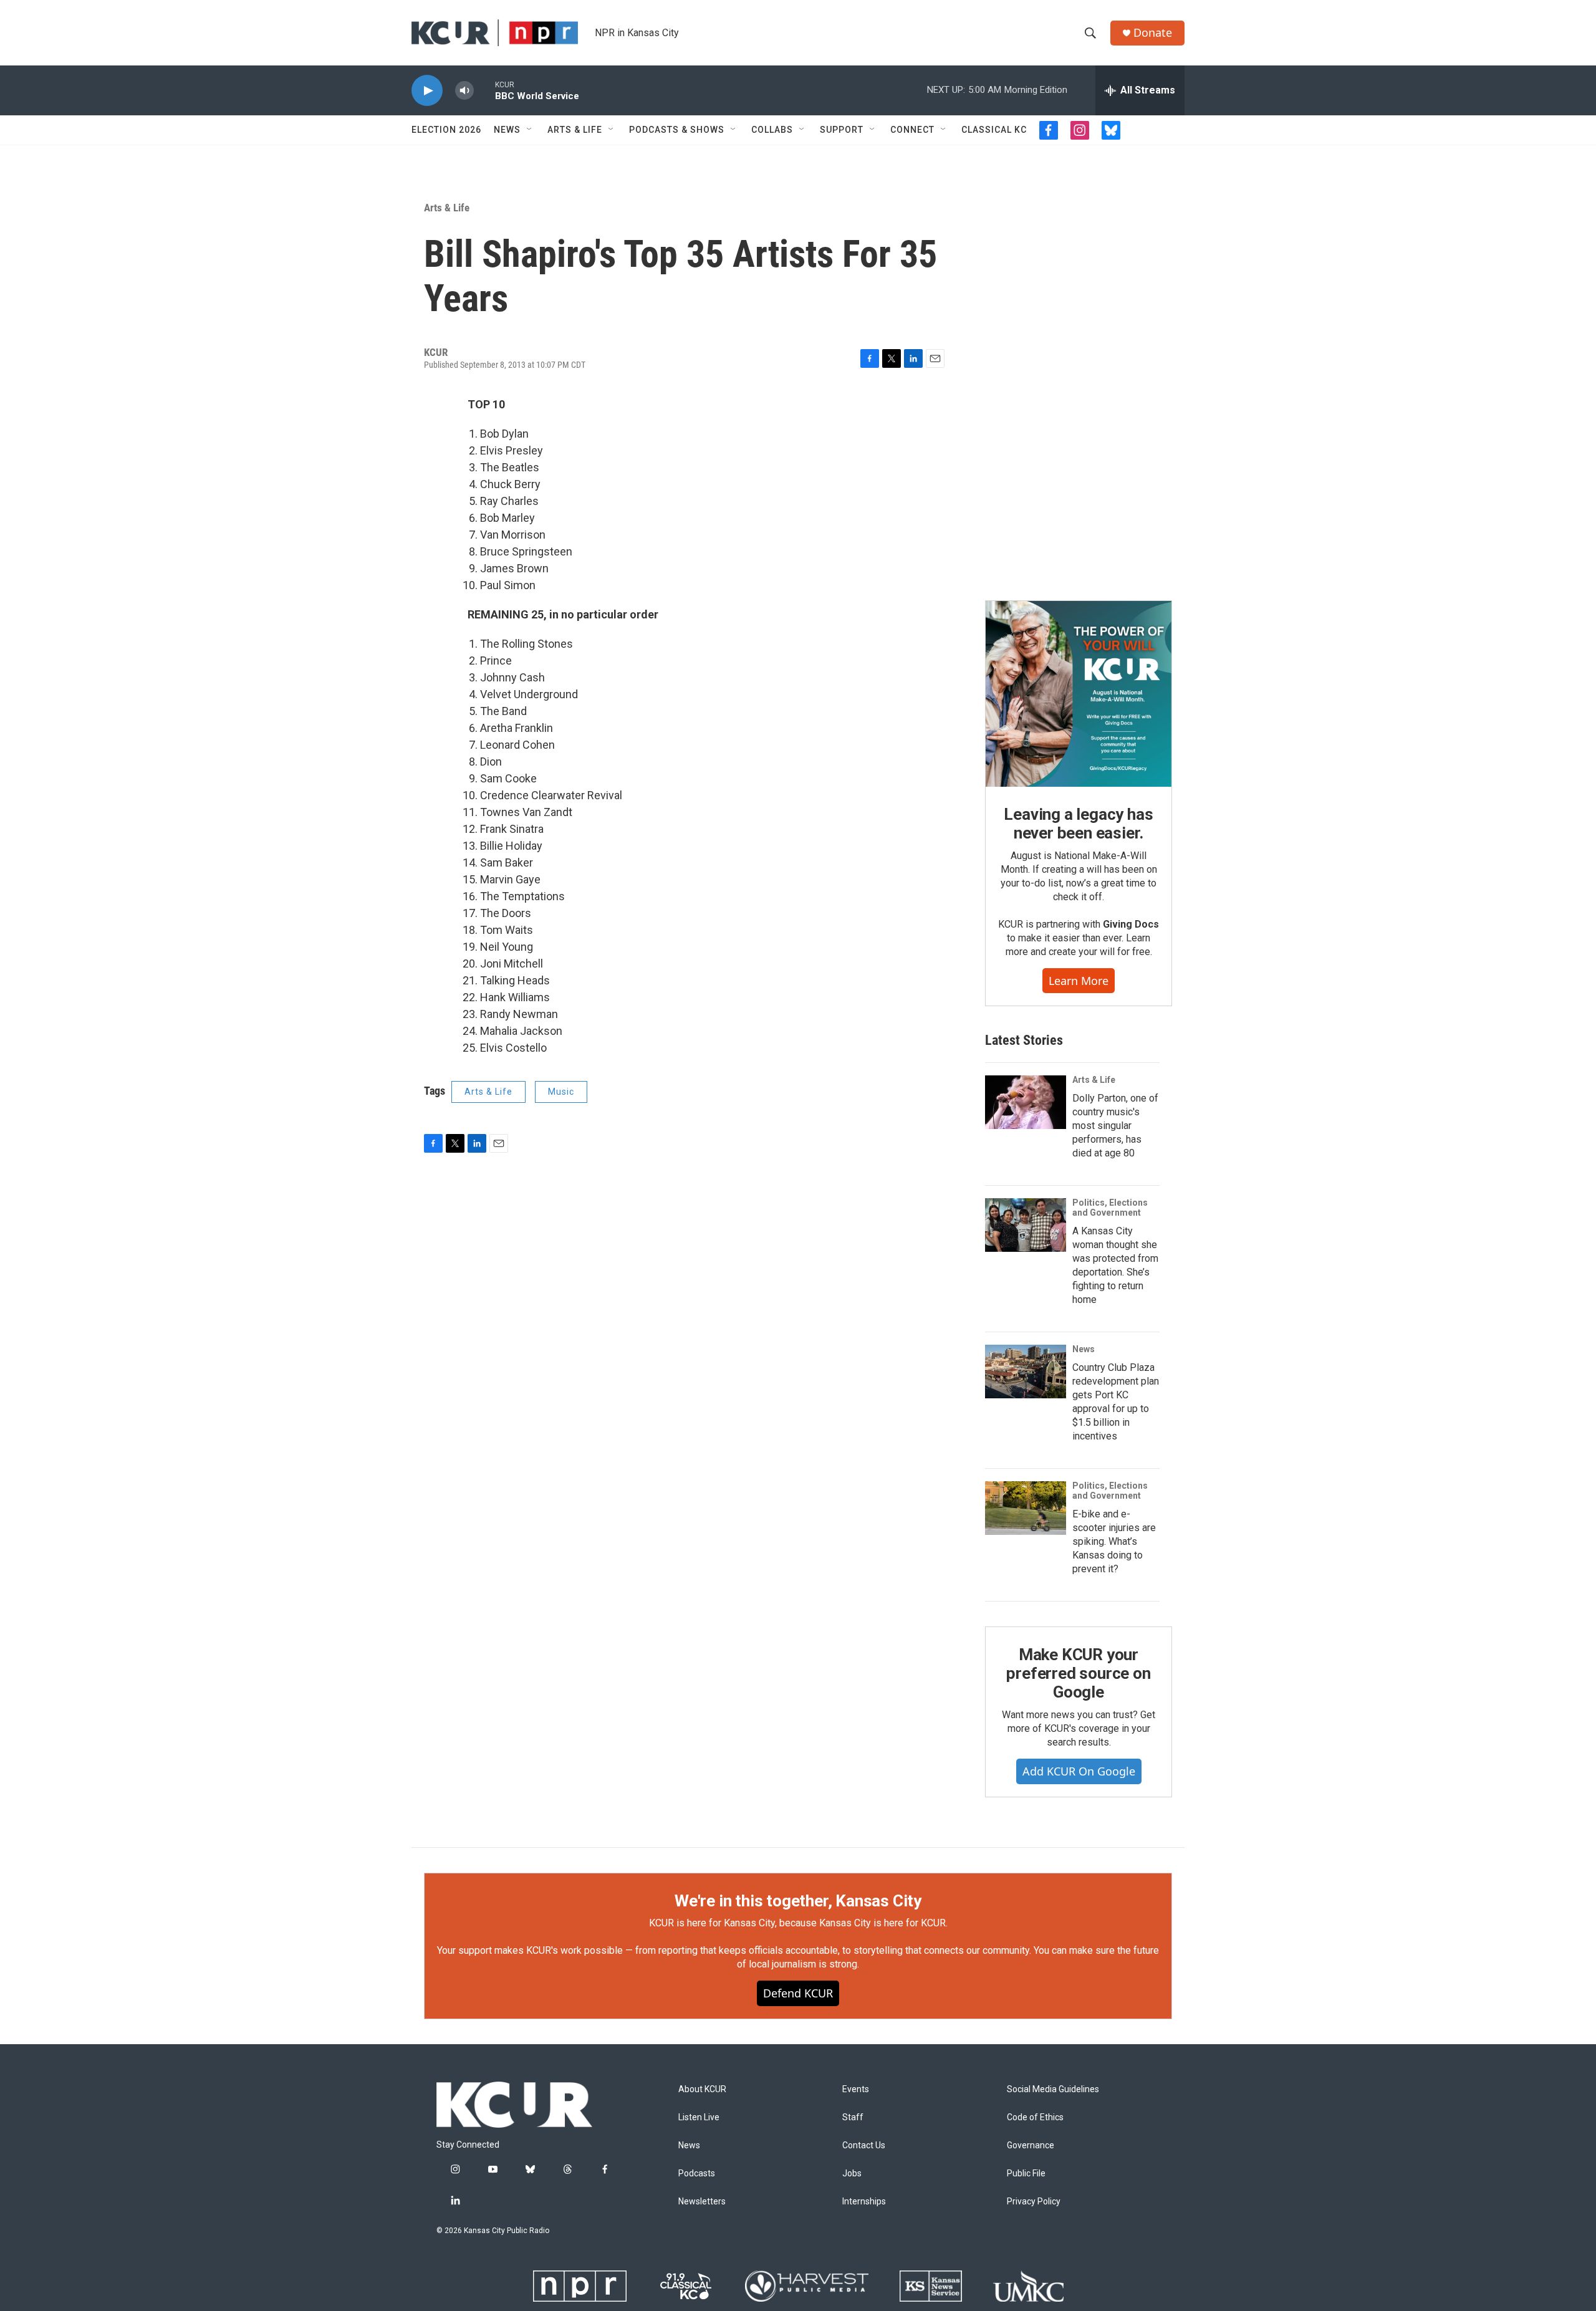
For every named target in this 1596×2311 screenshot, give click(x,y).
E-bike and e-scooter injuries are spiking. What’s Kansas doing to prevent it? (1114, 1541)
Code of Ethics (1035, 2117)
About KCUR (702, 2089)
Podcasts (697, 2174)
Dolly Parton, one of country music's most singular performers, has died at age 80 (1115, 1126)
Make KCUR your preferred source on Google (1078, 1673)
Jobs (852, 2174)
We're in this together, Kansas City (798, 1901)
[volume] (464, 91)
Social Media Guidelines (1053, 2089)
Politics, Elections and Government (1110, 1208)
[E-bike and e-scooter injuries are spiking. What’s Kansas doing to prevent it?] (1026, 1508)
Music (561, 1092)
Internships (864, 2202)
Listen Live (699, 2117)
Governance (1031, 2145)
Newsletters (702, 2202)
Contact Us (864, 2145)
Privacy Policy (1034, 2202)
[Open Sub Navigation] (530, 130)
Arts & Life (575, 130)
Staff (853, 2117)
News (507, 130)
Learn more (1079, 981)
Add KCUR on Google (1079, 1771)
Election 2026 (446, 130)
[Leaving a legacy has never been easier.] (1079, 694)
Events (856, 2089)
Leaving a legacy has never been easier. (1078, 824)
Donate (1153, 33)
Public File (1026, 2174)
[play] (427, 91)
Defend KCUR (798, 1993)
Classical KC (994, 130)
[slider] (484, 90)
